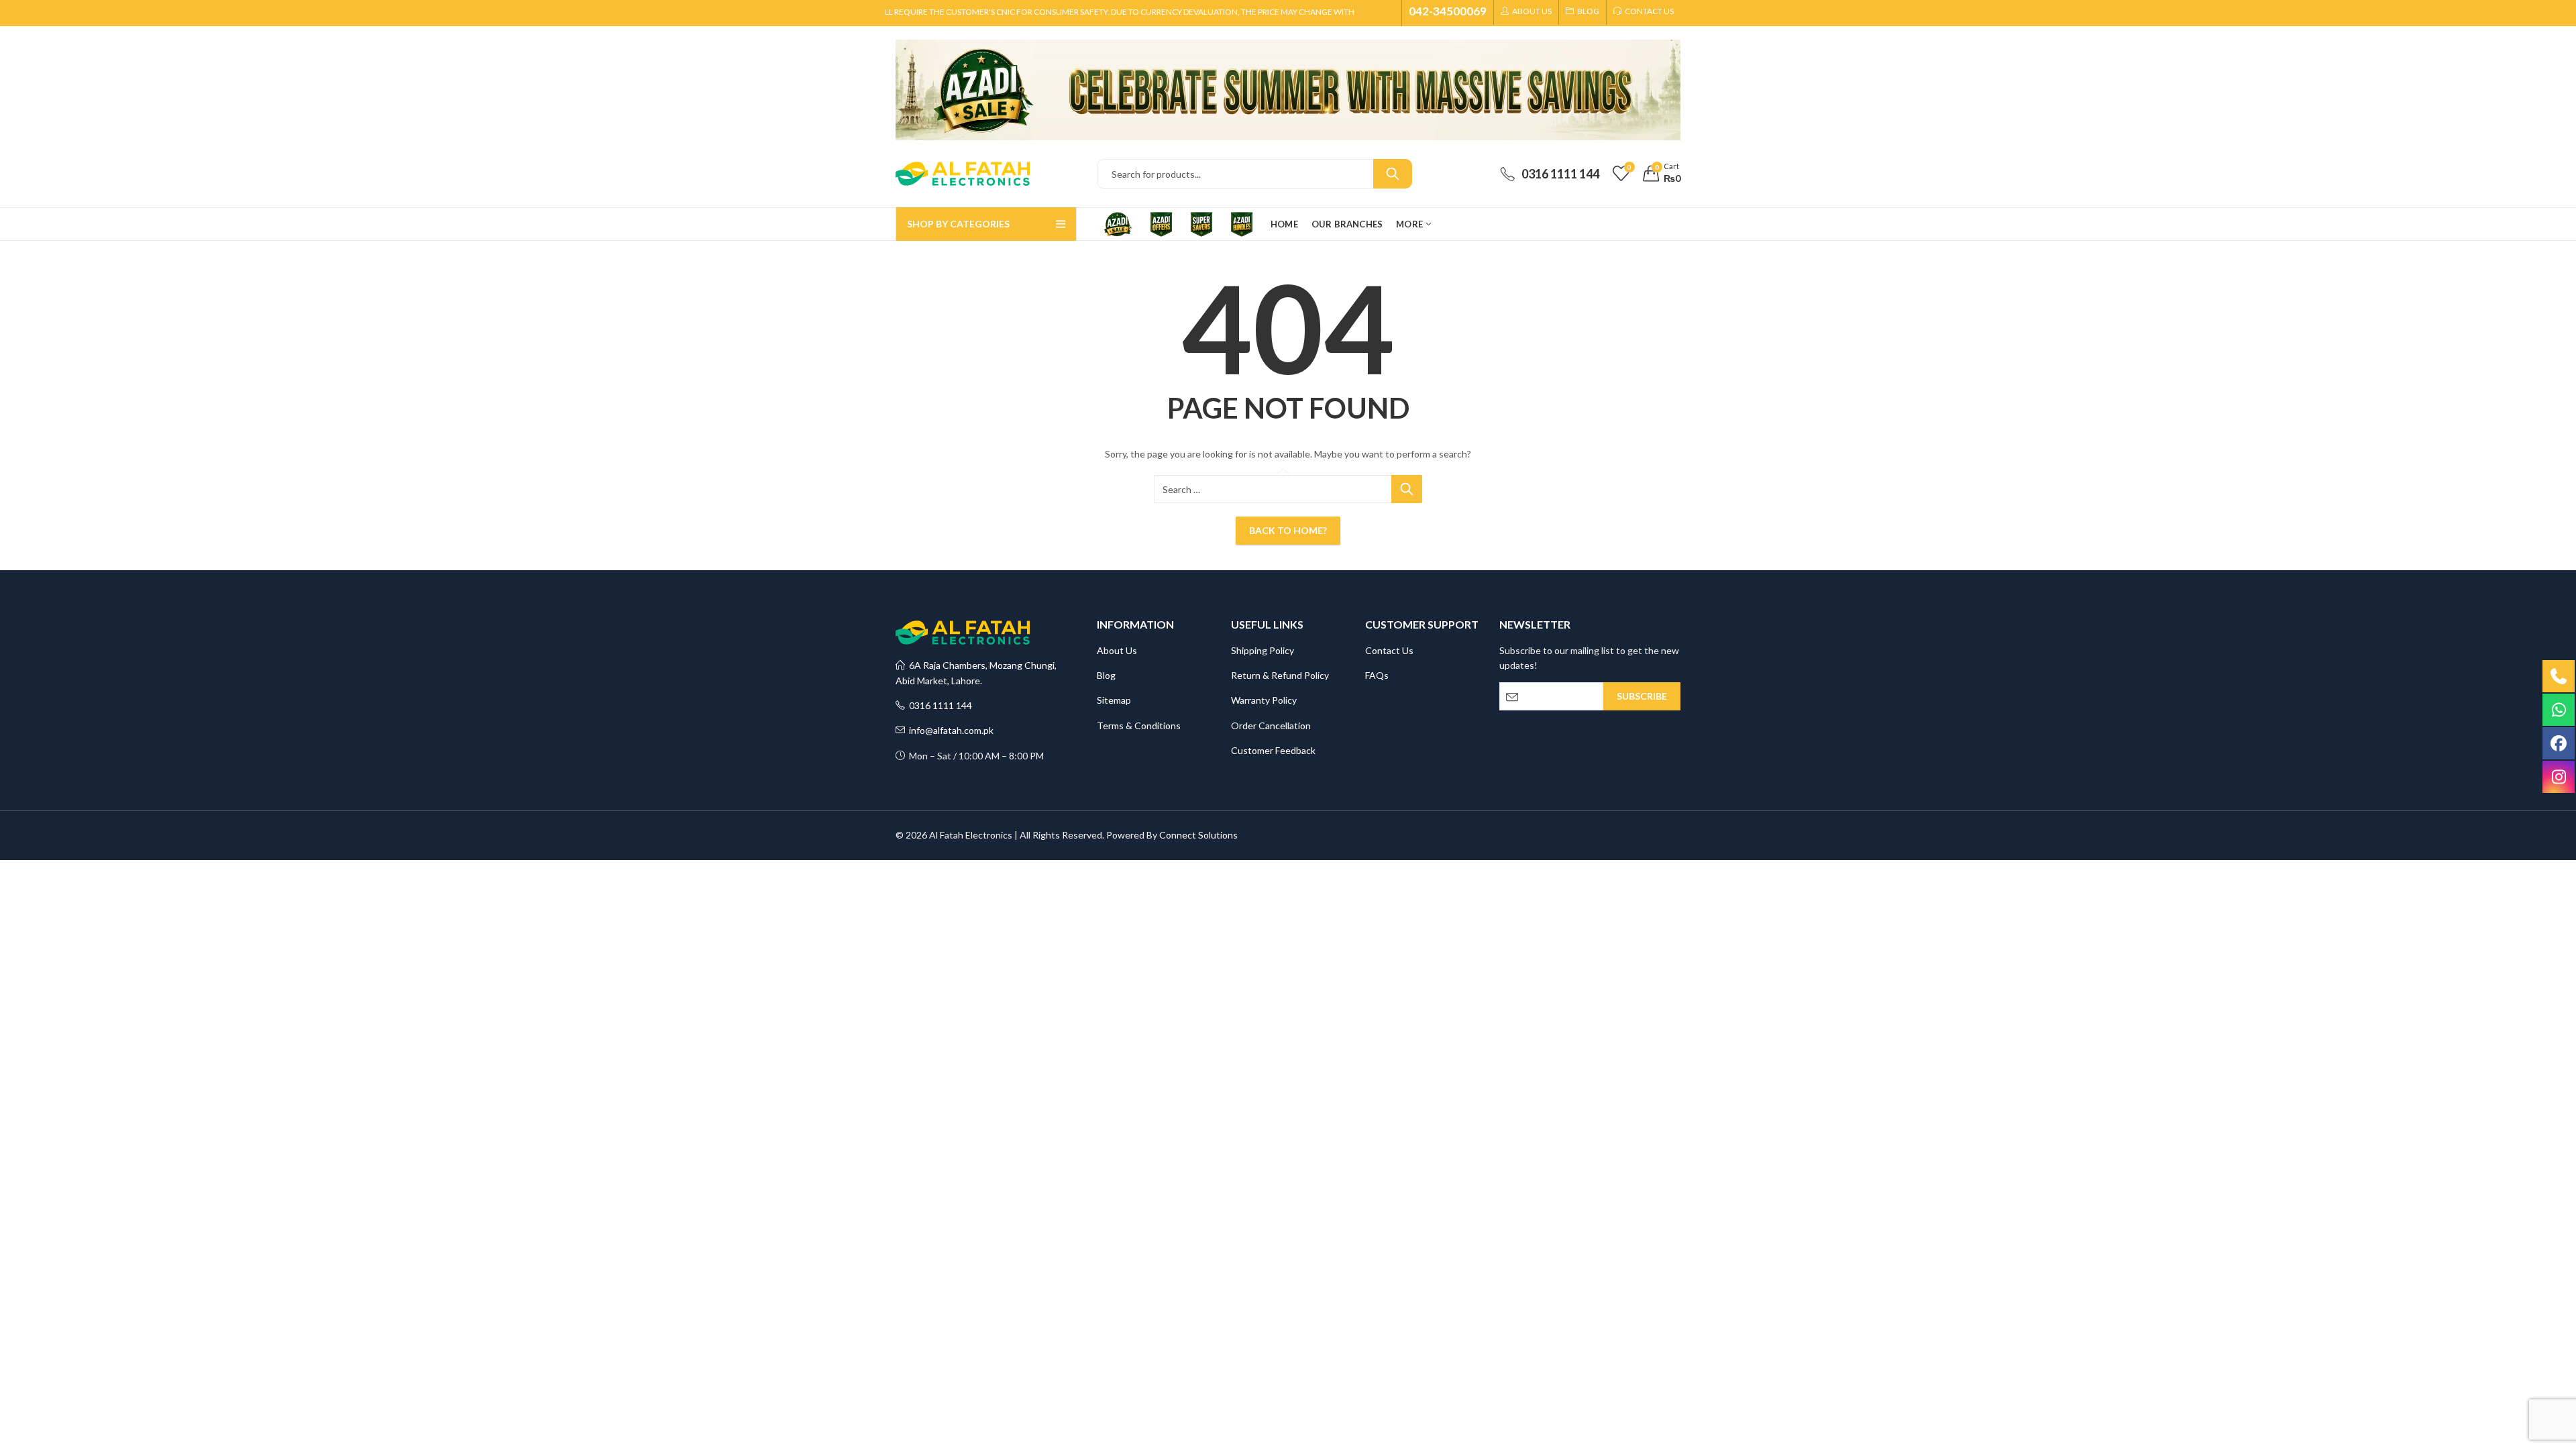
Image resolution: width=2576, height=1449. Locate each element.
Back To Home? (1288, 530)
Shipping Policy (1263, 650)
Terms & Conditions (1139, 726)
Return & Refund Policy (1280, 675)
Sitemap (1114, 700)
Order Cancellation (1271, 726)
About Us (1117, 650)
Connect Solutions (1198, 835)
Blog (1106, 675)
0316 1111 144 (938, 705)
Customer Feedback (1273, 750)
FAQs (1377, 675)
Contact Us (1389, 650)
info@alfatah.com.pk (949, 730)
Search (1393, 174)
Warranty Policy (1264, 700)
